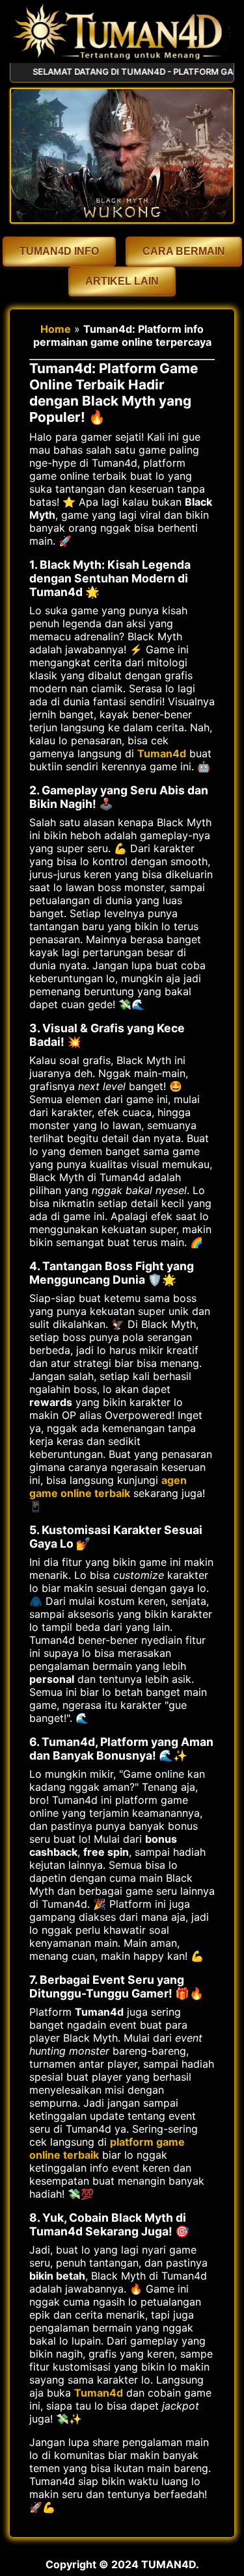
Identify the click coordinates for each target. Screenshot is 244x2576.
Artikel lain (122, 281)
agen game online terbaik (108, 1487)
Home (56, 329)
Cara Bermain (184, 251)
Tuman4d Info (59, 251)
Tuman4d (162, 753)
